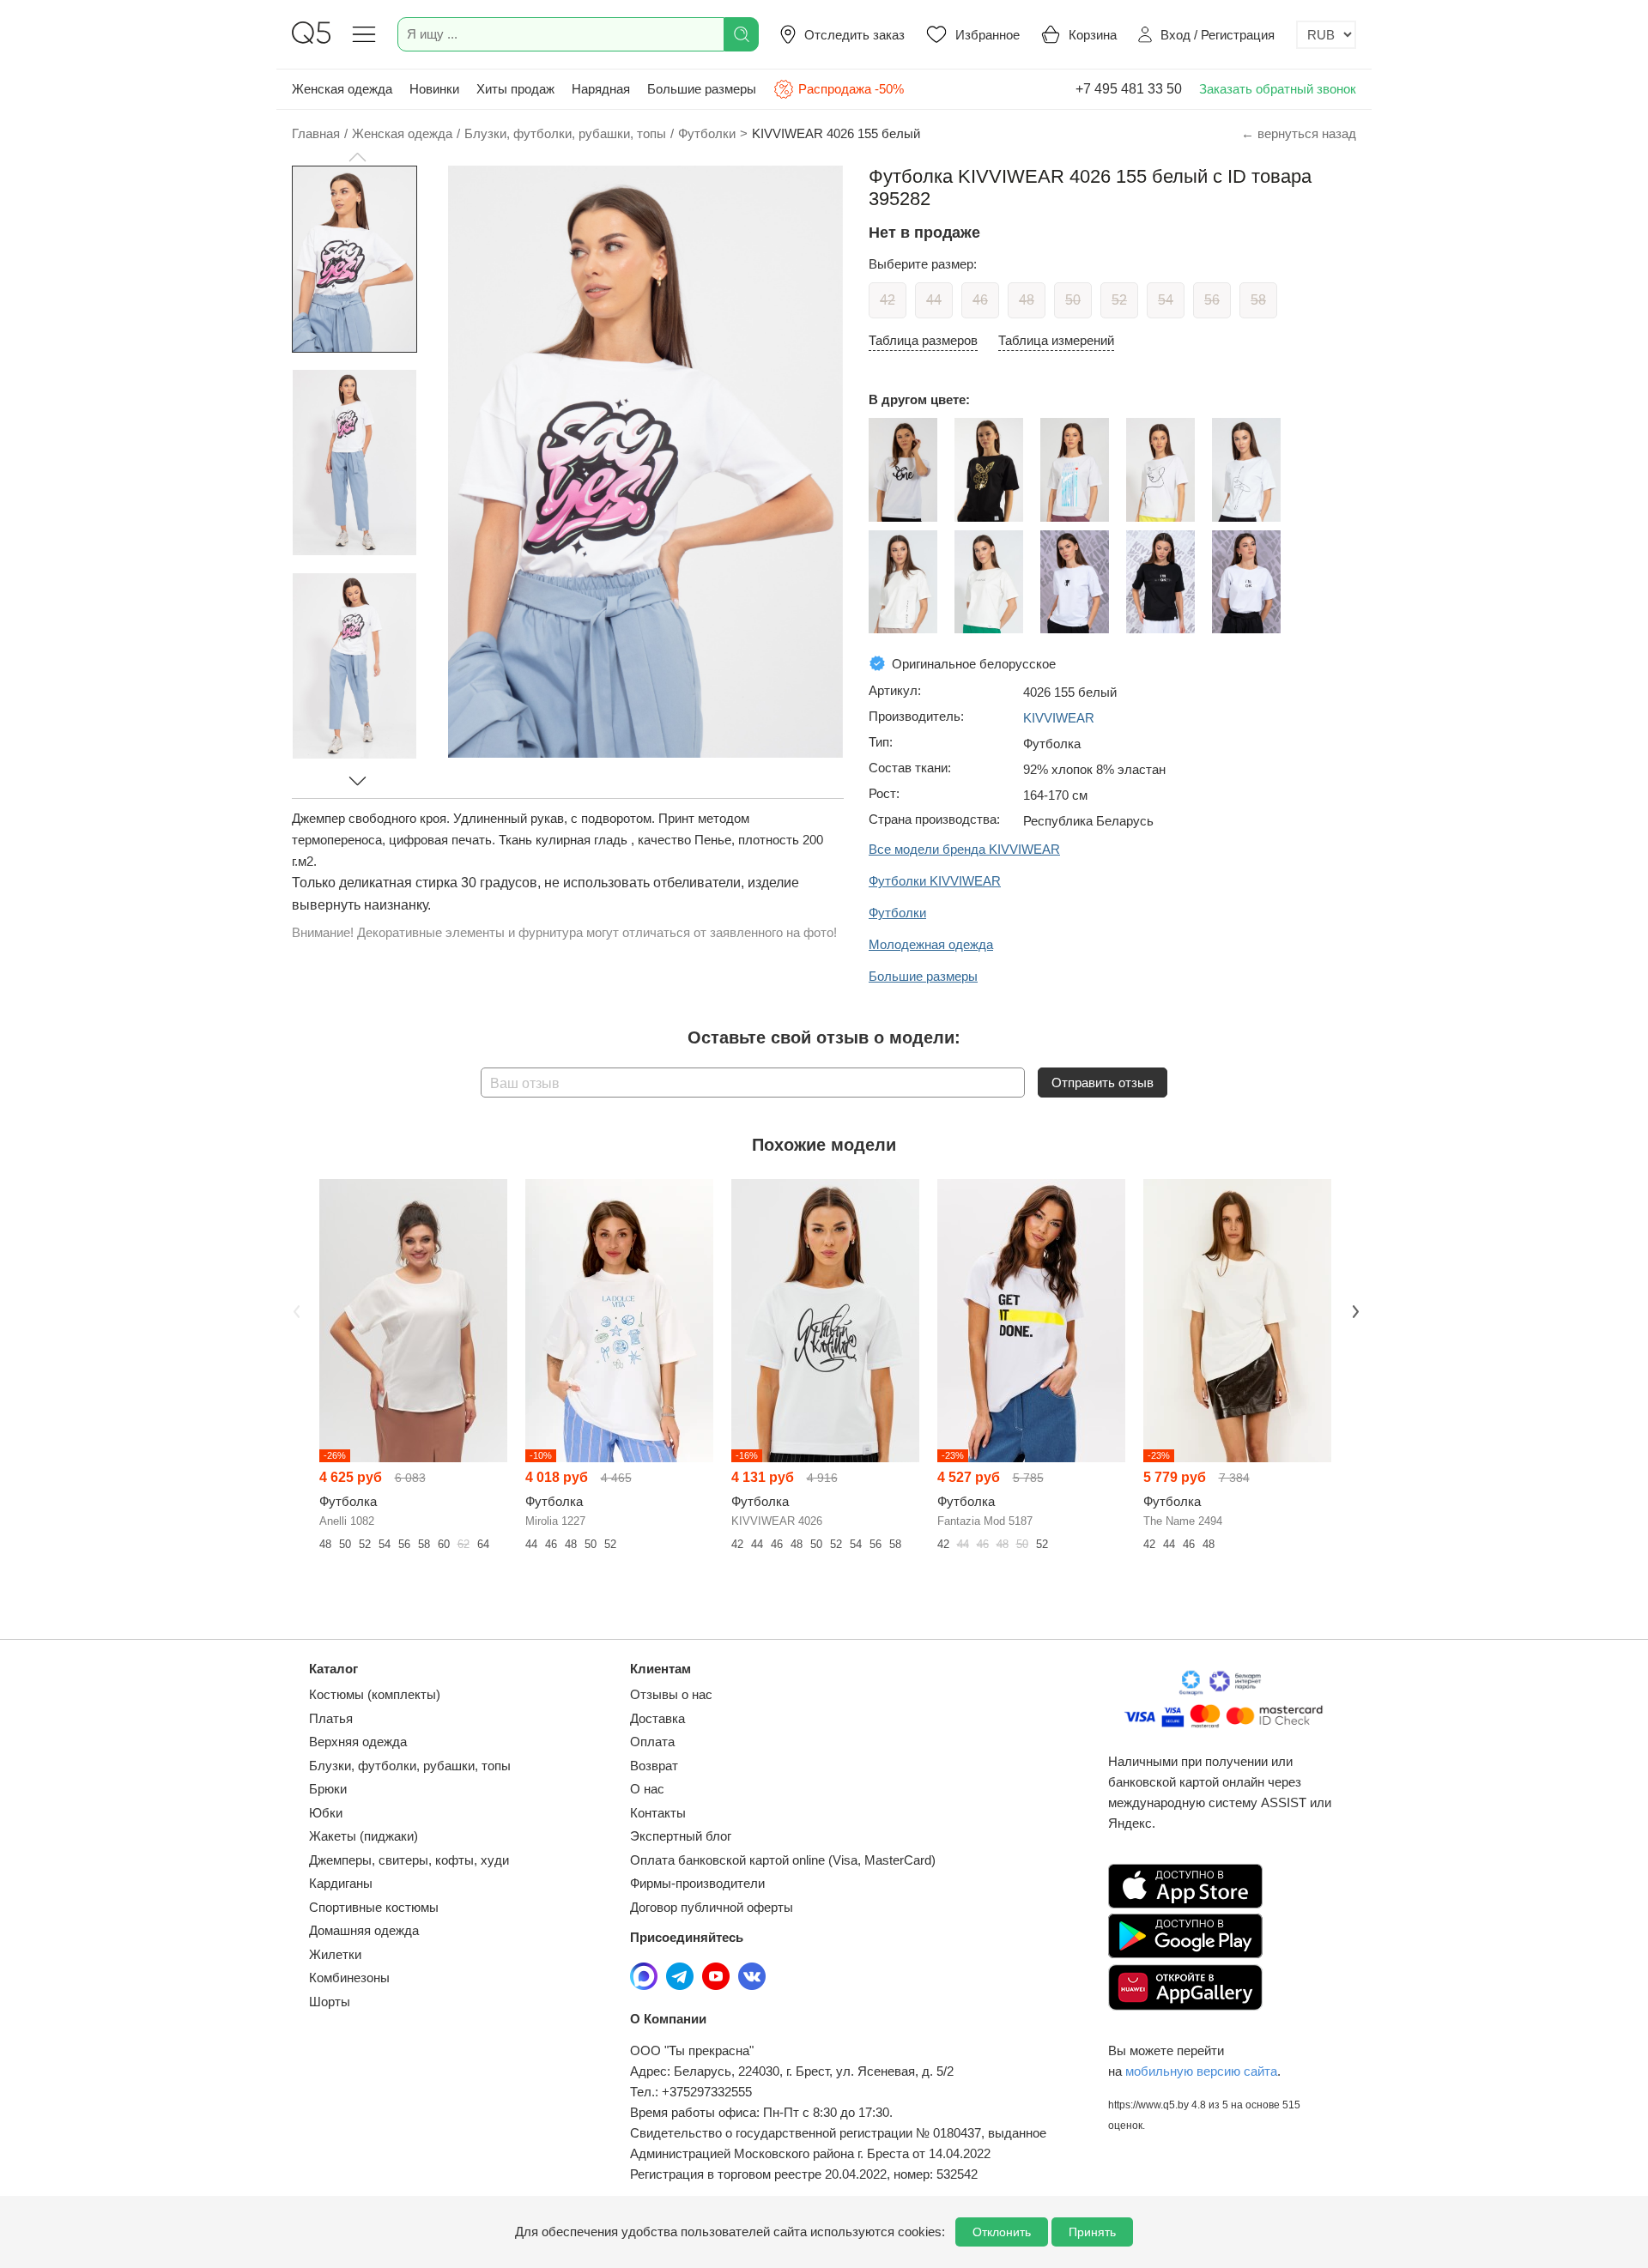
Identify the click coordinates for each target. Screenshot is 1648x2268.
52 (1119, 300)
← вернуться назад (1299, 133)
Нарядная (601, 89)
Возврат (654, 1766)
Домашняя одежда (364, 1930)
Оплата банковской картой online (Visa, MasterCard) (783, 1860)
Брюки (328, 1789)
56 (1212, 300)
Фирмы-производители (697, 1883)
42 (888, 300)
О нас (647, 1789)
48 (1027, 300)
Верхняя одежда (358, 1742)
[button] (357, 157)
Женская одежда (342, 89)
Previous (294, 1310)
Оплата (652, 1742)
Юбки (326, 1813)
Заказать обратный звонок (1278, 89)
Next (1354, 1310)
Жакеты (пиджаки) (364, 1836)
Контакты (658, 1813)
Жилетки (335, 1954)
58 (1258, 300)
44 (934, 300)
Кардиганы (341, 1883)
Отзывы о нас (671, 1694)
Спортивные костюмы (374, 1907)
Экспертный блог (681, 1836)
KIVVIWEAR (1059, 718)
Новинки (434, 89)
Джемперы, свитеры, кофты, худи (409, 1860)
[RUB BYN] (1326, 35)
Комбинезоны (349, 1978)
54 (1166, 300)
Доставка (657, 1718)
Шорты (330, 2002)
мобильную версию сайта (1201, 2071)
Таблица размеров (923, 340)
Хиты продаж (515, 89)
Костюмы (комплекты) (375, 1694)
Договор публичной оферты (712, 1907)
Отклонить (1002, 2232)
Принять (1092, 2232)
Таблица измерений (1056, 340)
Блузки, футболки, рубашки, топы (410, 1766)
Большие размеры (702, 89)
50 (1073, 300)
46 (980, 300)
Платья (331, 1718)
